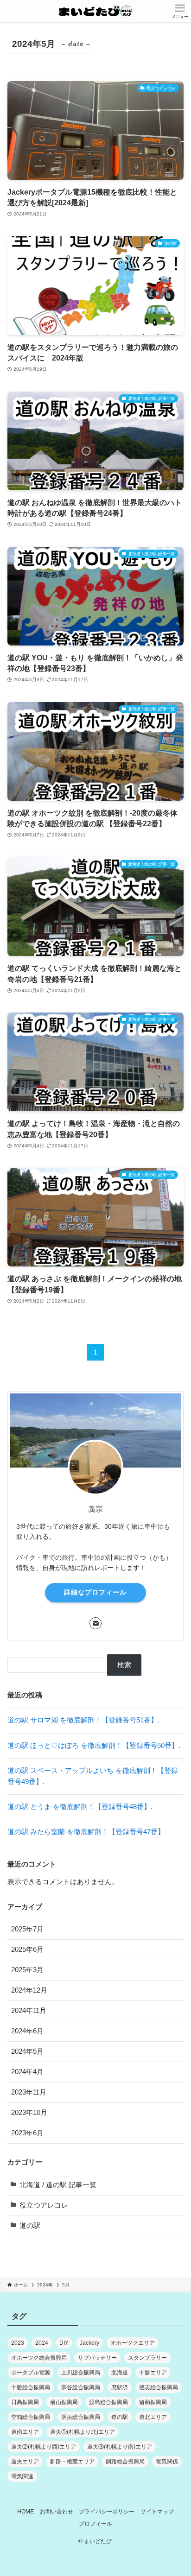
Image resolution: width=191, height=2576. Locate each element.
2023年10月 (29, 2113)
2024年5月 (27, 2051)
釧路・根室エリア (72, 2462)
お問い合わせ (57, 2512)
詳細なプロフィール (95, 1592)
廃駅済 (120, 2387)
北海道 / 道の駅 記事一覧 (58, 2185)
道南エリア (25, 2432)
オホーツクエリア (133, 2343)
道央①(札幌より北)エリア (83, 2432)
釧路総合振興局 (125, 2462)
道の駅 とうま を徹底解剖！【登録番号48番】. (80, 1807)
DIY (64, 2343)
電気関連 (22, 2476)
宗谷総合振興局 (81, 2387)
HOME (25, 2512)
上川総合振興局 (81, 2373)
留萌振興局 (153, 2402)
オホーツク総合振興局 (39, 2358)
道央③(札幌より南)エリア (120, 2447)
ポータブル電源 (31, 2373)
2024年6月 (27, 2031)
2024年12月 (29, 1990)
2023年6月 (27, 2133)
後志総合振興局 (159, 2387)
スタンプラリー (147, 2358)
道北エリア (153, 2417)
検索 (124, 1665)
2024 (42, 2343)
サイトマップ (157, 2512)
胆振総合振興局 (81, 2417)
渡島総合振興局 (108, 2402)
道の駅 (30, 2226)
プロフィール (95, 2524)
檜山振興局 (64, 2402)
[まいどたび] (95, 11)
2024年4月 (27, 2072)
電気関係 (167, 2462)
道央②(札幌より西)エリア (44, 2447)
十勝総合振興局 (31, 2387)
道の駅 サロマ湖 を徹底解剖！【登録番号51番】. (83, 1720)
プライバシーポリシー (107, 2512)
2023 (18, 2343)
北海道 (120, 2373)
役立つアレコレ (44, 2205)
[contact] (95, 1623)
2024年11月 (29, 2011)
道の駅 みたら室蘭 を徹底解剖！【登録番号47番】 (86, 1832)
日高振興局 (25, 2402)
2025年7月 (27, 1929)
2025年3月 (27, 1970)
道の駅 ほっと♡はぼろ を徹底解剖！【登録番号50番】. (94, 1746)
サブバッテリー (97, 2358)
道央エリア (25, 2462)
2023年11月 (29, 2092)
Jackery (89, 2343)
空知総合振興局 (31, 2417)
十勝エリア (153, 2373)
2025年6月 (27, 1949)
